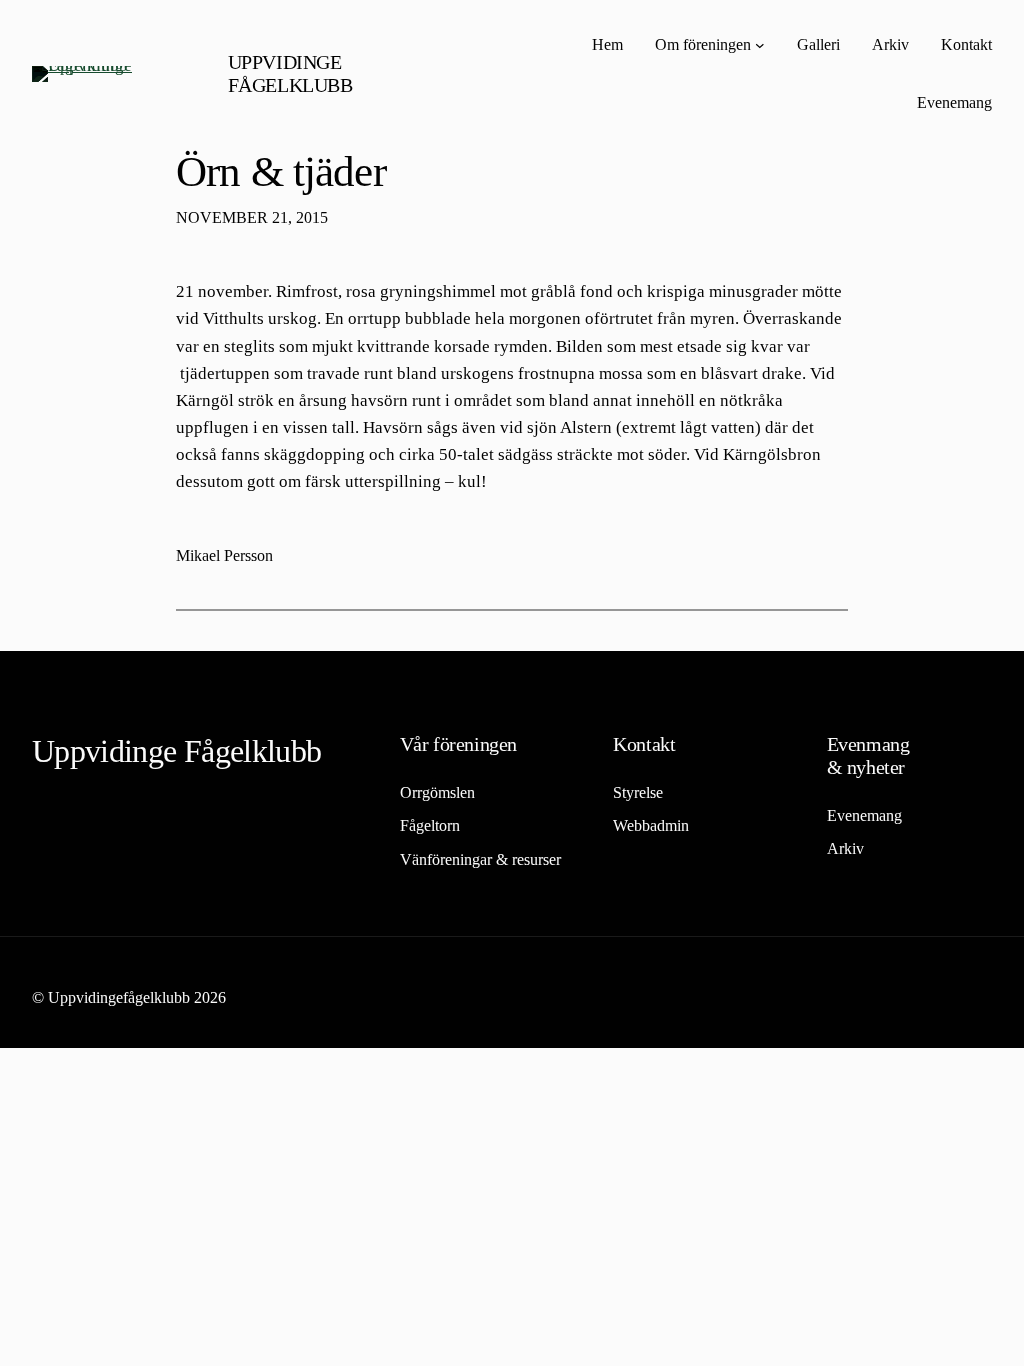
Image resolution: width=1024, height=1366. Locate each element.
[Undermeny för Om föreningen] (760, 45)
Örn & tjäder (281, 171)
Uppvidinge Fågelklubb (290, 73)
